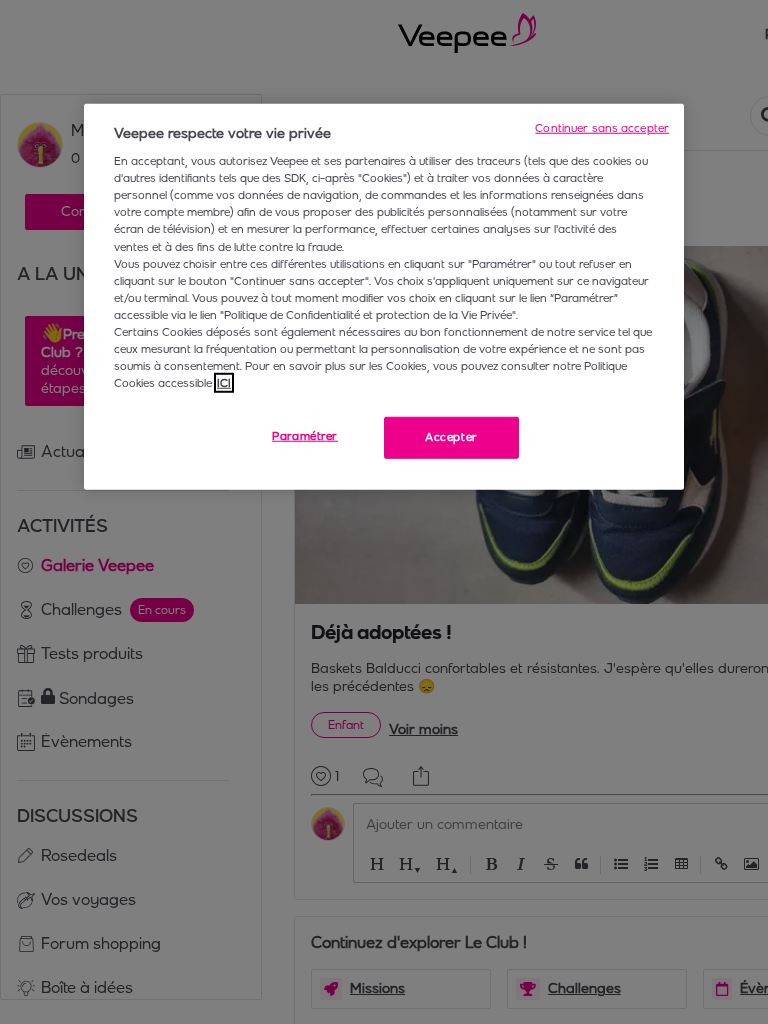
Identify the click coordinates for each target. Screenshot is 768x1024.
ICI (224, 383)
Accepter (451, 437)
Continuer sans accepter (602, 127)
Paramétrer (305, 436)
